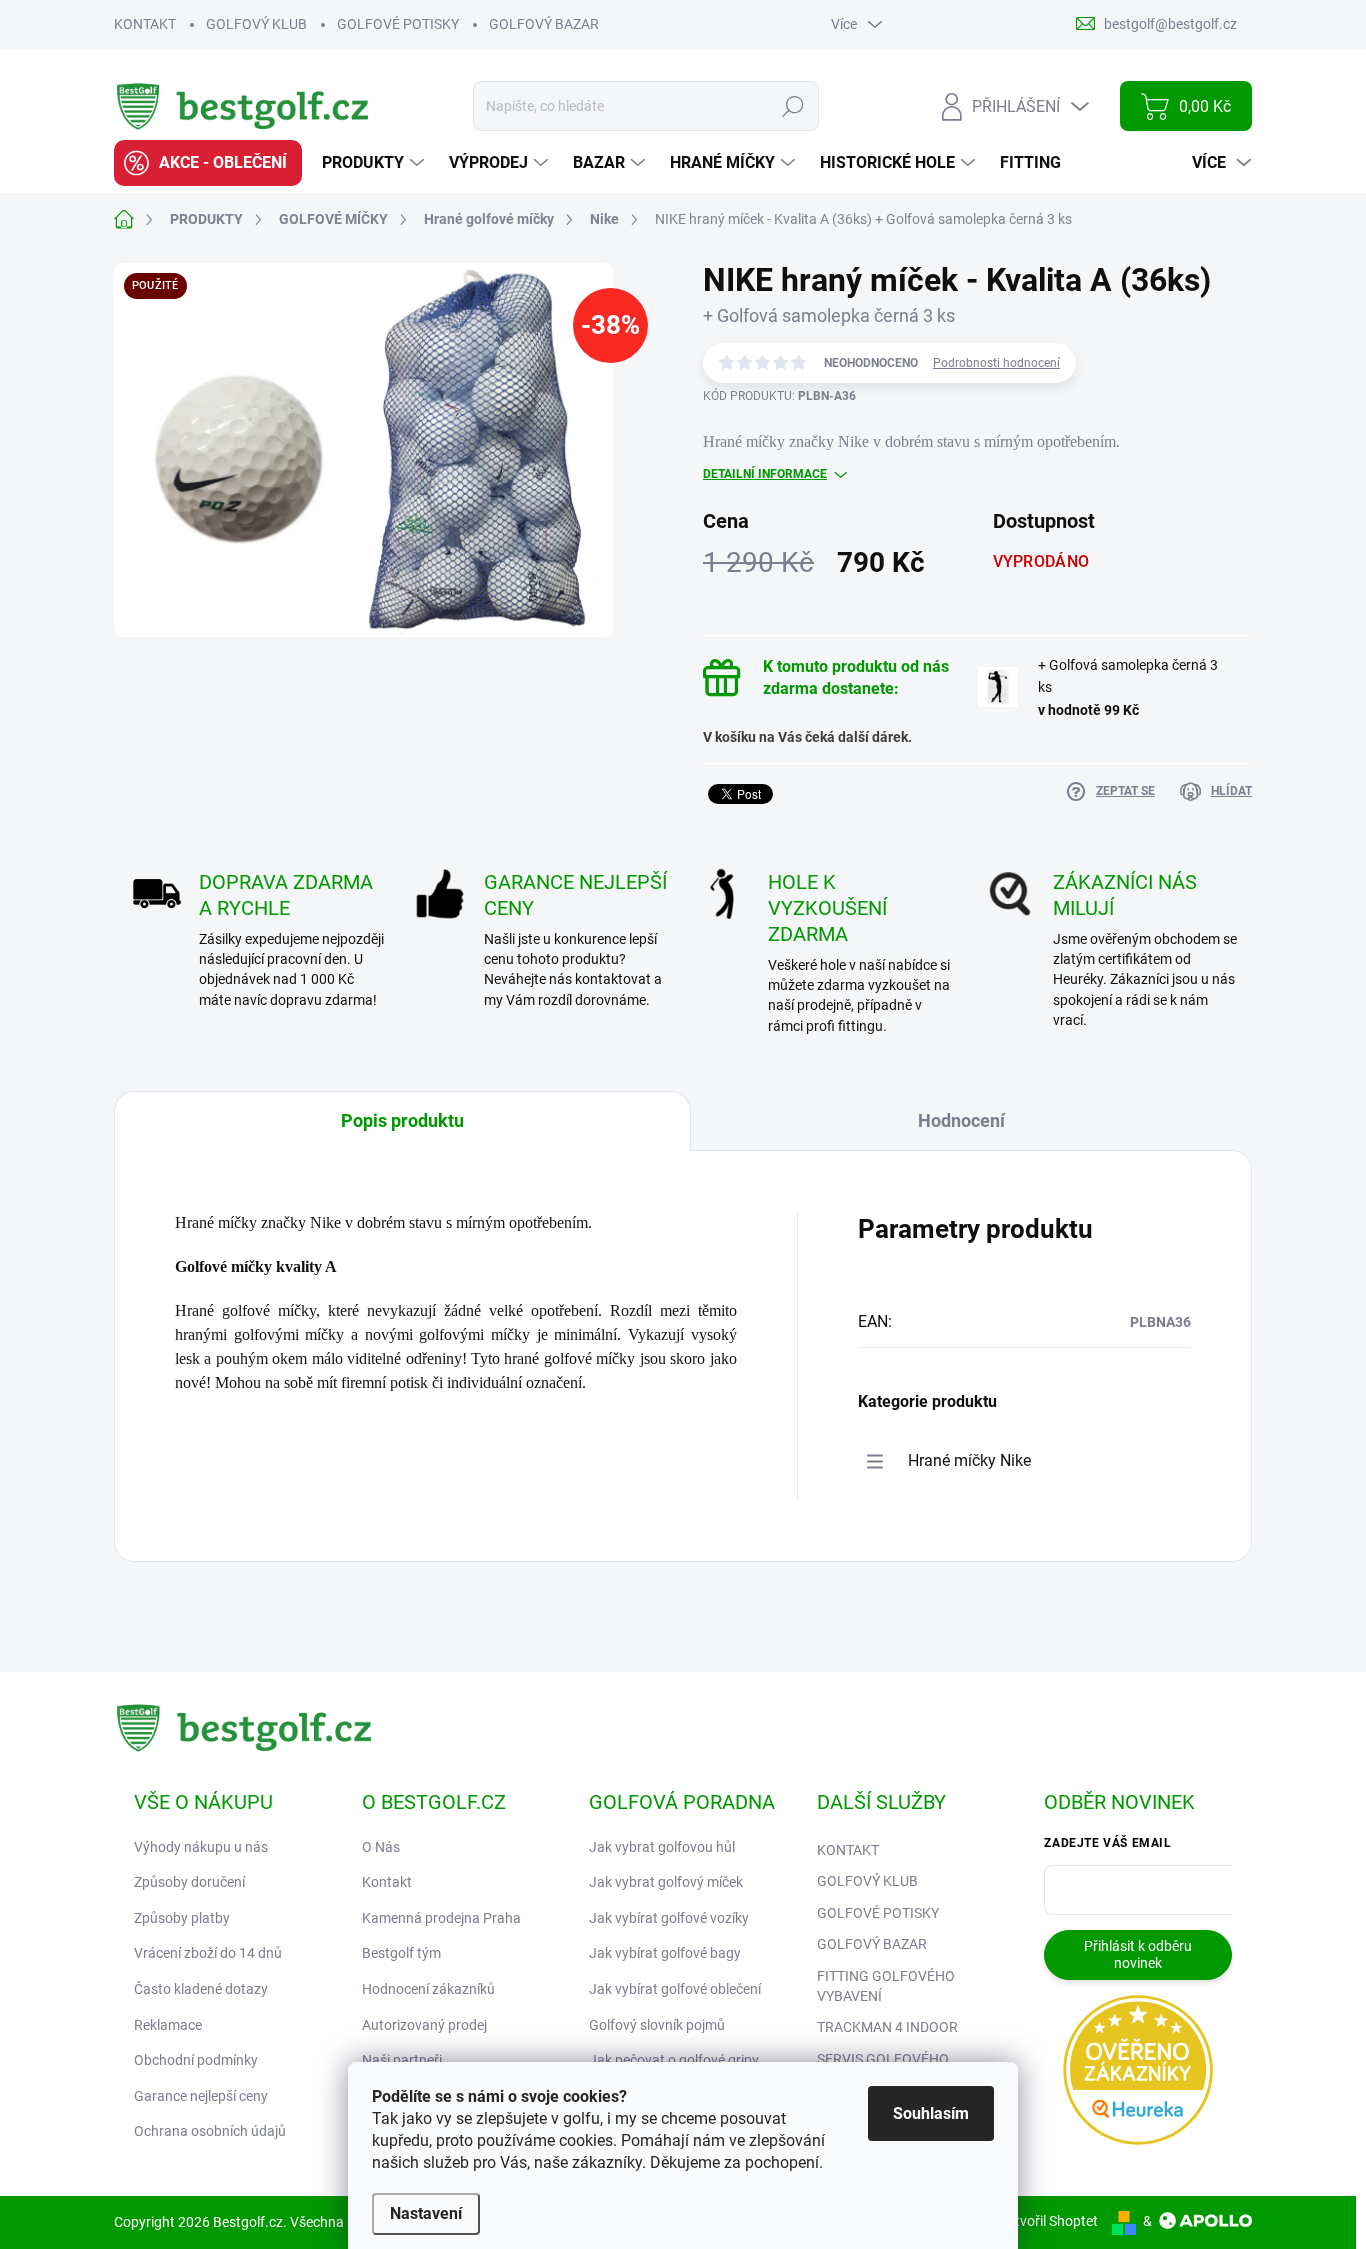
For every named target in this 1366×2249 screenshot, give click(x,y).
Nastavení (426, 2213)
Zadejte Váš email (1107, 1843)
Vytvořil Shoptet (1048, 2221)
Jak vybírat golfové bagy (665, 1953)
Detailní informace (765, 474)
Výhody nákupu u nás (201, 1847)
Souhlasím (931, 2113)
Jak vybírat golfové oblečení (675, 1989)
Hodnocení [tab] (961, 1120)
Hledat (793, 106)
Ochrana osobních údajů (210, 2131)
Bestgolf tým (401, 1953)
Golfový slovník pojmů (657, 2025)
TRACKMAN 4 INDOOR (887, 2027)
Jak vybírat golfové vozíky (669, 1918)
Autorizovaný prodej (424, 2025)
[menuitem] (208, 163)
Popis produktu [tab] (402, 1120)
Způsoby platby (182, 1918)
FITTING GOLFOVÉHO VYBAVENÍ (886, 1986)
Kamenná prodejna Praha (441, 1918)
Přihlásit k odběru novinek (1138, 1954)
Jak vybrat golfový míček (666, 1882)
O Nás (381, 1847)
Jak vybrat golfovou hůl (662, 1847)
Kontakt (387, 1882)
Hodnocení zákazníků (428, 1989)
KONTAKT (145, 24)
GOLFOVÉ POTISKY (398, 24)
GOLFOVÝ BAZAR (544, 24)
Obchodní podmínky (196, 2060)
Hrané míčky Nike (969, 1460)
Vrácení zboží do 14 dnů (208, 1953)
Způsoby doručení (189, 1882)
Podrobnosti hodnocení (996, 363)
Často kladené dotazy (201, 1989)
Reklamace (168, 2025)
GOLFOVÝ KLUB (256, 24)
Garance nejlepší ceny (201, 2096)
